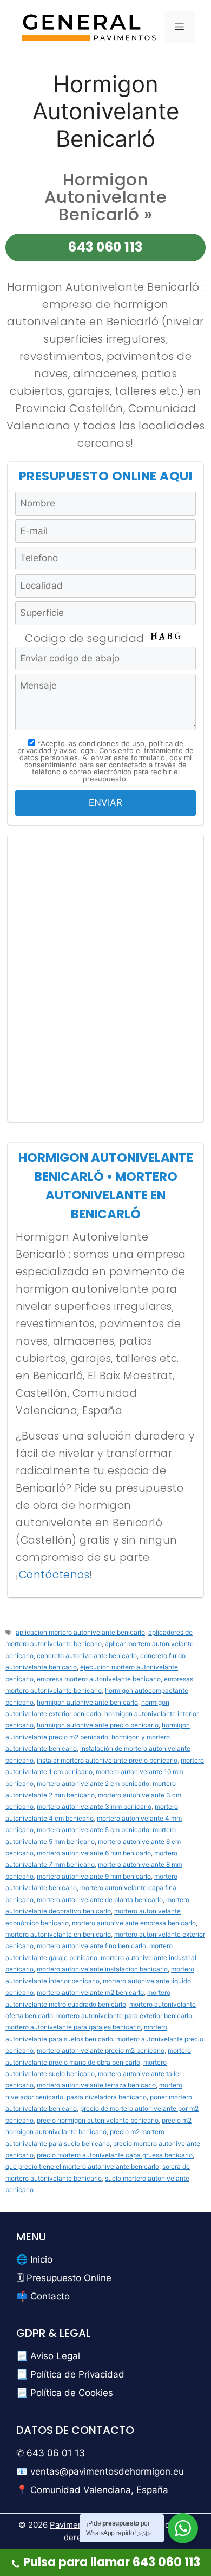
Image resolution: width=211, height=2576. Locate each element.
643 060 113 (105, 247)
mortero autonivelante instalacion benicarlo (102, 1969)
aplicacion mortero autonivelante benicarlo (80, 1632)
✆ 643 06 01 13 (51, 2453)
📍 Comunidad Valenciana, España (92, 2490)
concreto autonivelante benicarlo (87, 1656)
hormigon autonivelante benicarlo (87, 1702)
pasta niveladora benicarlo (107, 2097)
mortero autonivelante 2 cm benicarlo (93, 1784)
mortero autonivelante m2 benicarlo (90, 1992)
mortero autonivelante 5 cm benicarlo (93, 1830)
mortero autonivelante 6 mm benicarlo (94, 1853)
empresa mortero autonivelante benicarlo (99, 1679)
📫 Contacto (43, 2296)
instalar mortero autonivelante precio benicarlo (107, 1760)
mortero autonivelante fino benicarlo (91, 1946)
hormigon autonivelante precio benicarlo (98, 1725)
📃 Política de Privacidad (70, 2374)
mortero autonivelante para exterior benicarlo (124, 2016)
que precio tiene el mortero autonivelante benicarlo (82, 2166)
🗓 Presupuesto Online (64, 2278)
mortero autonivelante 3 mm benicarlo (94, 1806)
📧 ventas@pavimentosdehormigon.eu (100, 2471)
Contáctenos (54, 1575)
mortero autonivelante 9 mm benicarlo (94, 1876)
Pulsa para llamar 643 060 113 (112, 2562)
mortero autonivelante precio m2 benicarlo (101, 2050)
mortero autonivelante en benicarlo (58, 1934)
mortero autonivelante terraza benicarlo (96, 2085)
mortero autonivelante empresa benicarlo (134, 1923)
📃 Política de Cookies (65, 2393)
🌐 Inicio (34, 2259)
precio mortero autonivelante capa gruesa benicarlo (115, 2155)
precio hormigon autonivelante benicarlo (98, 2120)
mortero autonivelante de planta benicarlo (100, 1900)
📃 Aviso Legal (48, 2356)
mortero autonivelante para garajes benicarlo (73, 2027)
